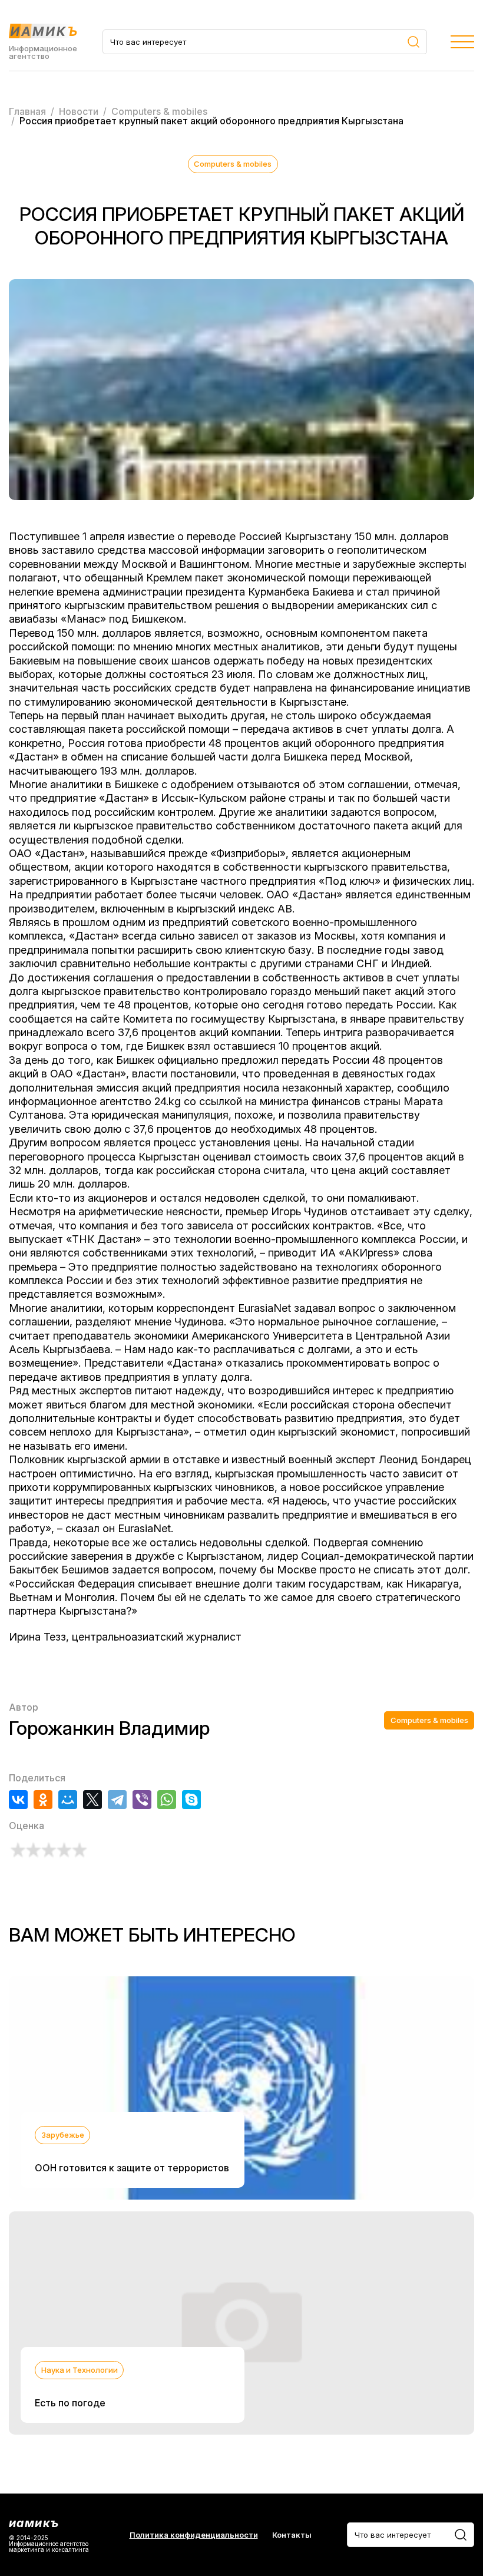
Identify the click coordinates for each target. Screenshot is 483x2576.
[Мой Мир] (68, 1800)
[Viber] (142, 1800)
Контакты (292, 2535)
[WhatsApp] (167, 1800)
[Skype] (191, 1800)
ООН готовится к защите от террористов (132, 2168)
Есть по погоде (70, 2403)
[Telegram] (117, 1800)
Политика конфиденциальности (194, 2535)
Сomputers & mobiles (233, 164)
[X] (92, 1800)
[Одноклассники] (43, 1800)
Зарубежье (63, 2135)
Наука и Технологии (80, 2370)
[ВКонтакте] (18, 1800)
